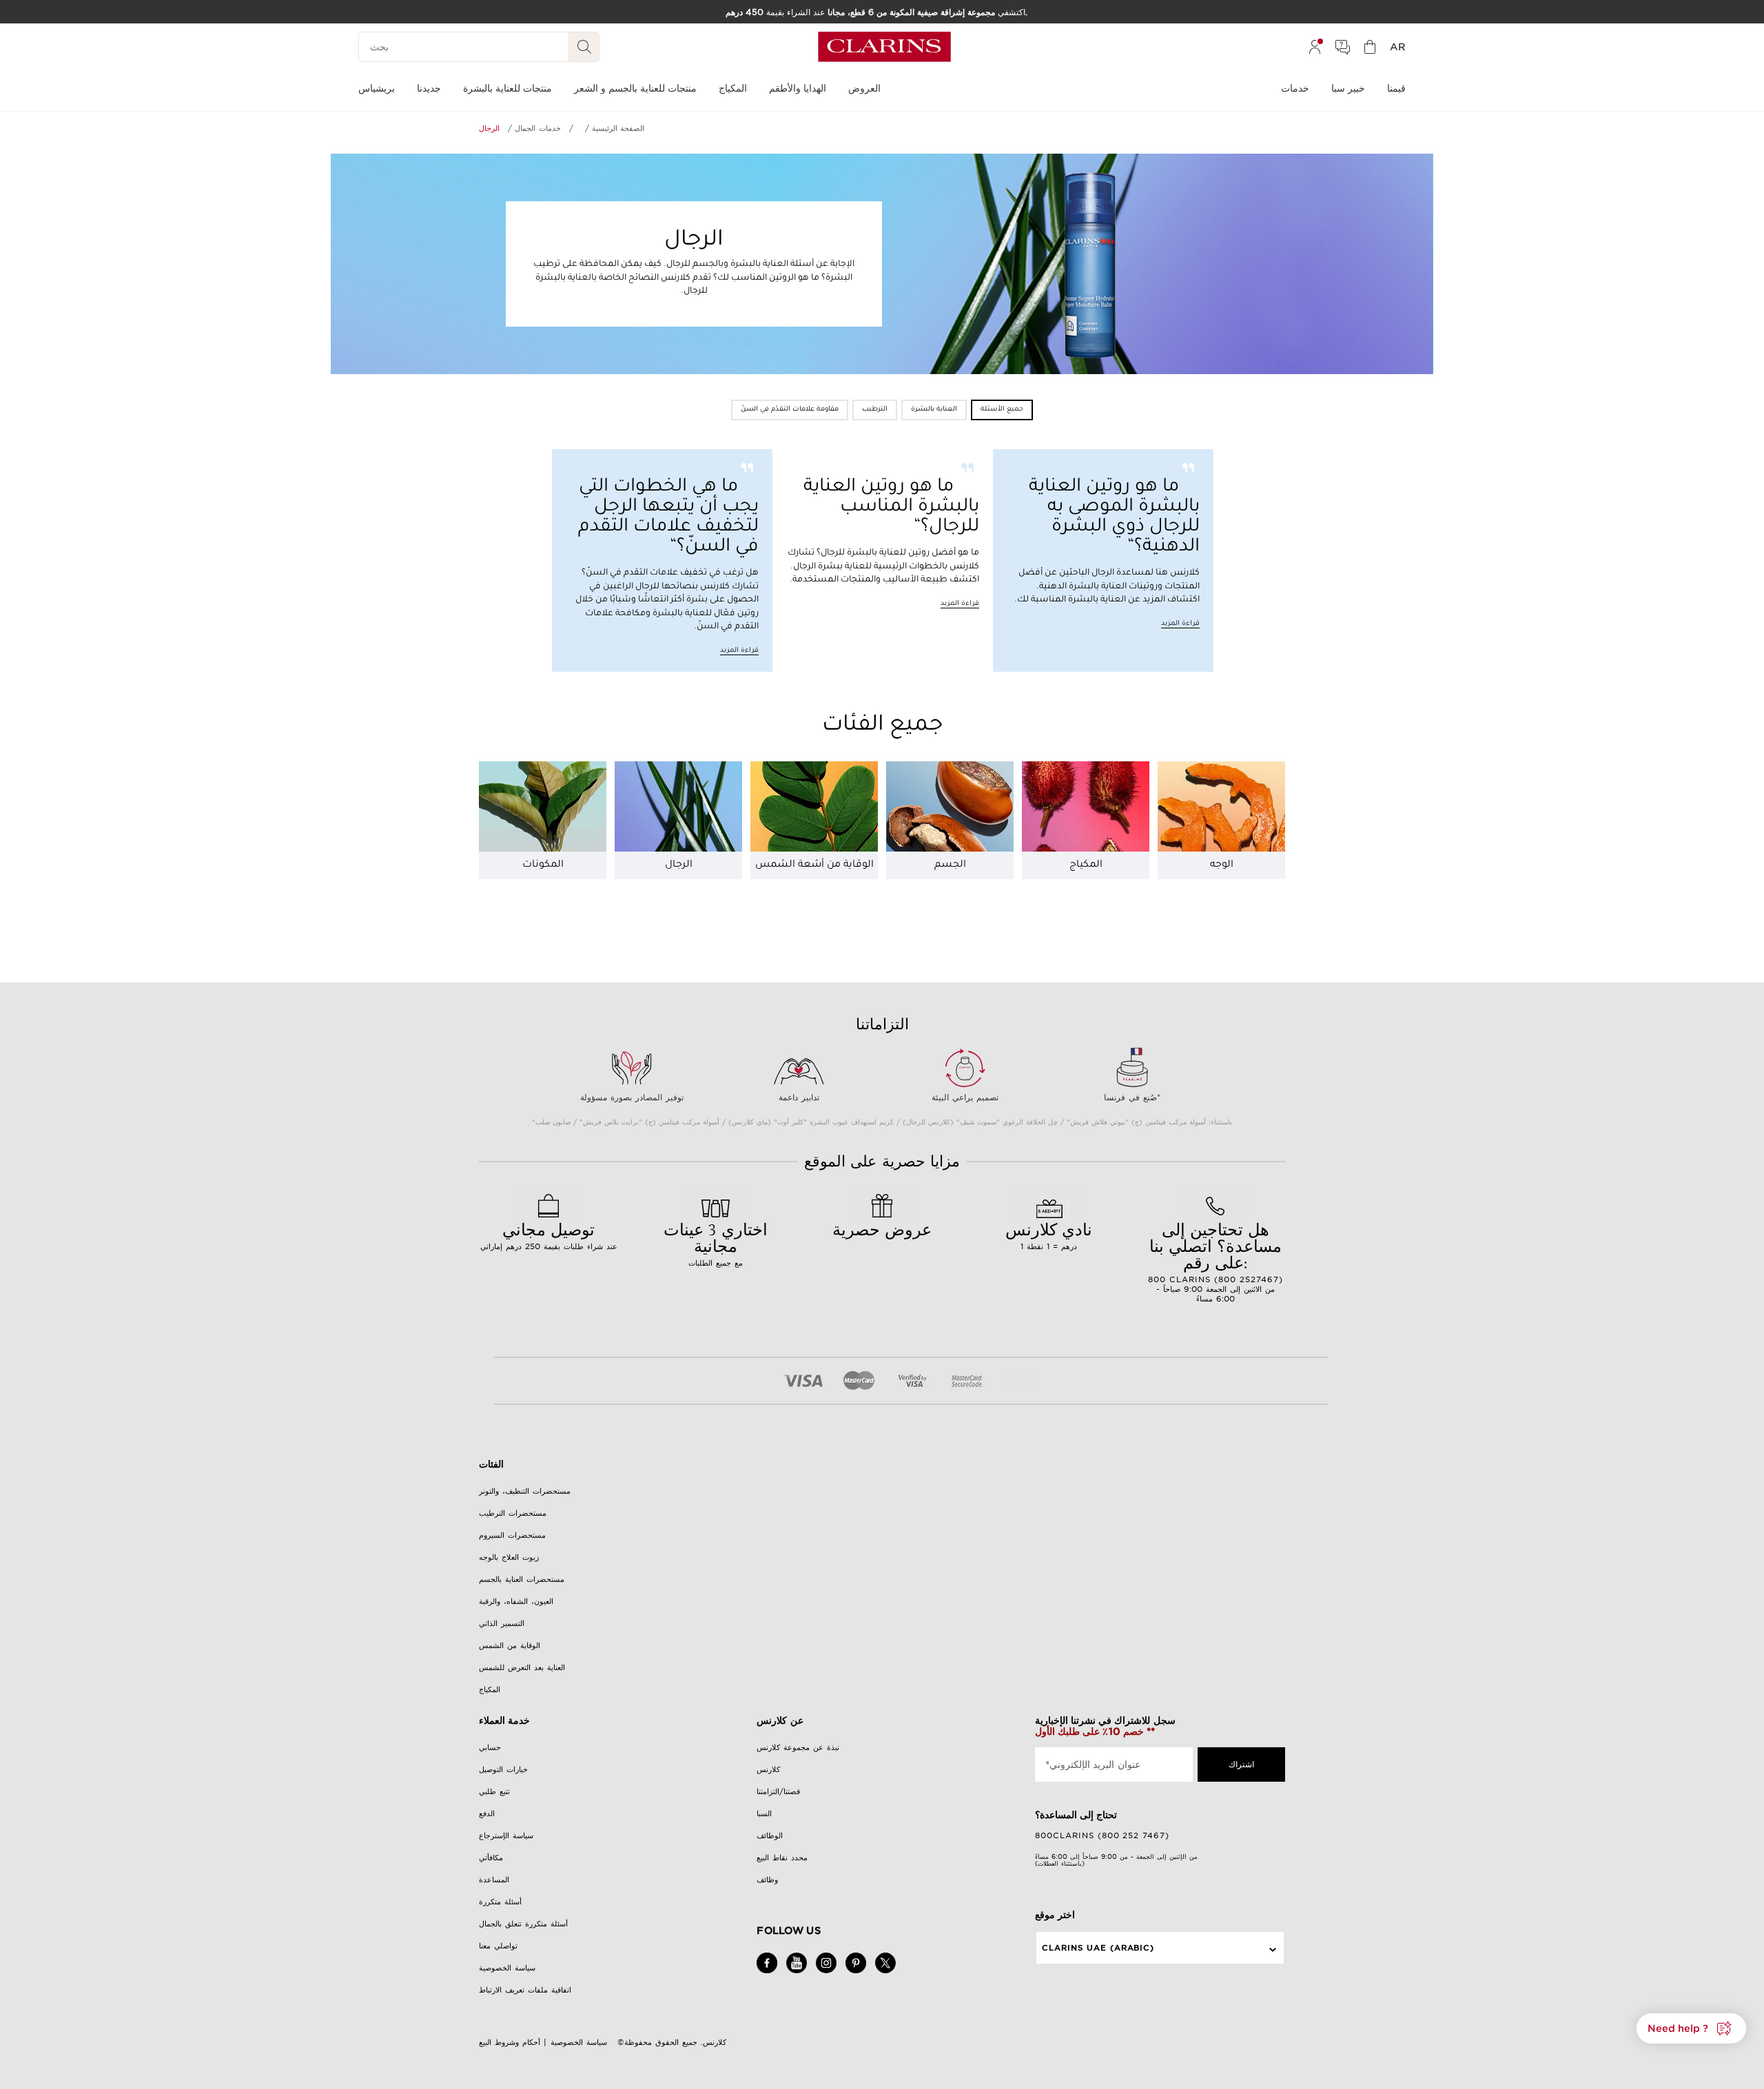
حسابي (490, 1747)
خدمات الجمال (537, 128)
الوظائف (770, 1835)
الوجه (1222, 865)
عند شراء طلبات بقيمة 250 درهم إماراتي (549, 1235)
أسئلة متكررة (500, 1902)
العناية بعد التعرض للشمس (522, 1667)
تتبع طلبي (494, 1791)
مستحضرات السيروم (512, 1535)
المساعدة (494, 1880)
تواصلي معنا (498, 1946)
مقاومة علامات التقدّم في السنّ (790, 410)
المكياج (1086, 865)
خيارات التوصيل (503, 1769)
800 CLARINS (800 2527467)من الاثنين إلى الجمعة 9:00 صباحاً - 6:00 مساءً (1216, 1261)
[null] (570, 128)
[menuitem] (1315, 47)
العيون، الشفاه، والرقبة (516, 1601)
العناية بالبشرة (934, 410)
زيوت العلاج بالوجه (509, 1557)
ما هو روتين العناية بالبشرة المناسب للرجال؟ (891, 507)
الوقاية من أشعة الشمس (814, 865)
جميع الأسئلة (1002, 410)
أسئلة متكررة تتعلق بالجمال (523, 1924)
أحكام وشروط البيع (510, 2042)
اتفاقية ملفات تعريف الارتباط (525, 1990)
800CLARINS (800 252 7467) (1102, 1835)
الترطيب (875, 410)
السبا (764, 1813)
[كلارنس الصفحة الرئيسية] (884, 47)
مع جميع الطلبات (716, 1243)
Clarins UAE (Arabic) (1098, 1948)
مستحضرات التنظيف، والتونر (525, 1491)
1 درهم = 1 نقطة (1049, 1235)
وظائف (767, 1880)
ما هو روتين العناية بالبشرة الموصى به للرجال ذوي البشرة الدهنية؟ (1114, 517)
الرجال (679, 865)
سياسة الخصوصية (507, 1968)
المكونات (543, 865)
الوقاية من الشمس (510, 1645)
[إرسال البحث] (584, 47)
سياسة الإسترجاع (506, 1835)
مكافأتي (491, 1858)
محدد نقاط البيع (782, 1858)
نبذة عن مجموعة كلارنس (798, 1747)
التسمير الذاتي (502, 1623)
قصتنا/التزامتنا (778, 1791)
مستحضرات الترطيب (513, 1513)
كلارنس (768, 1769)
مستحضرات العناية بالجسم (522, 1579)
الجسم (950, 865)
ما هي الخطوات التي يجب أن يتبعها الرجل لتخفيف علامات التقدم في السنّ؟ (668, 517)
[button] (1691, 2028)
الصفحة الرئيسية (618, 128)
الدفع (487, 1813)
